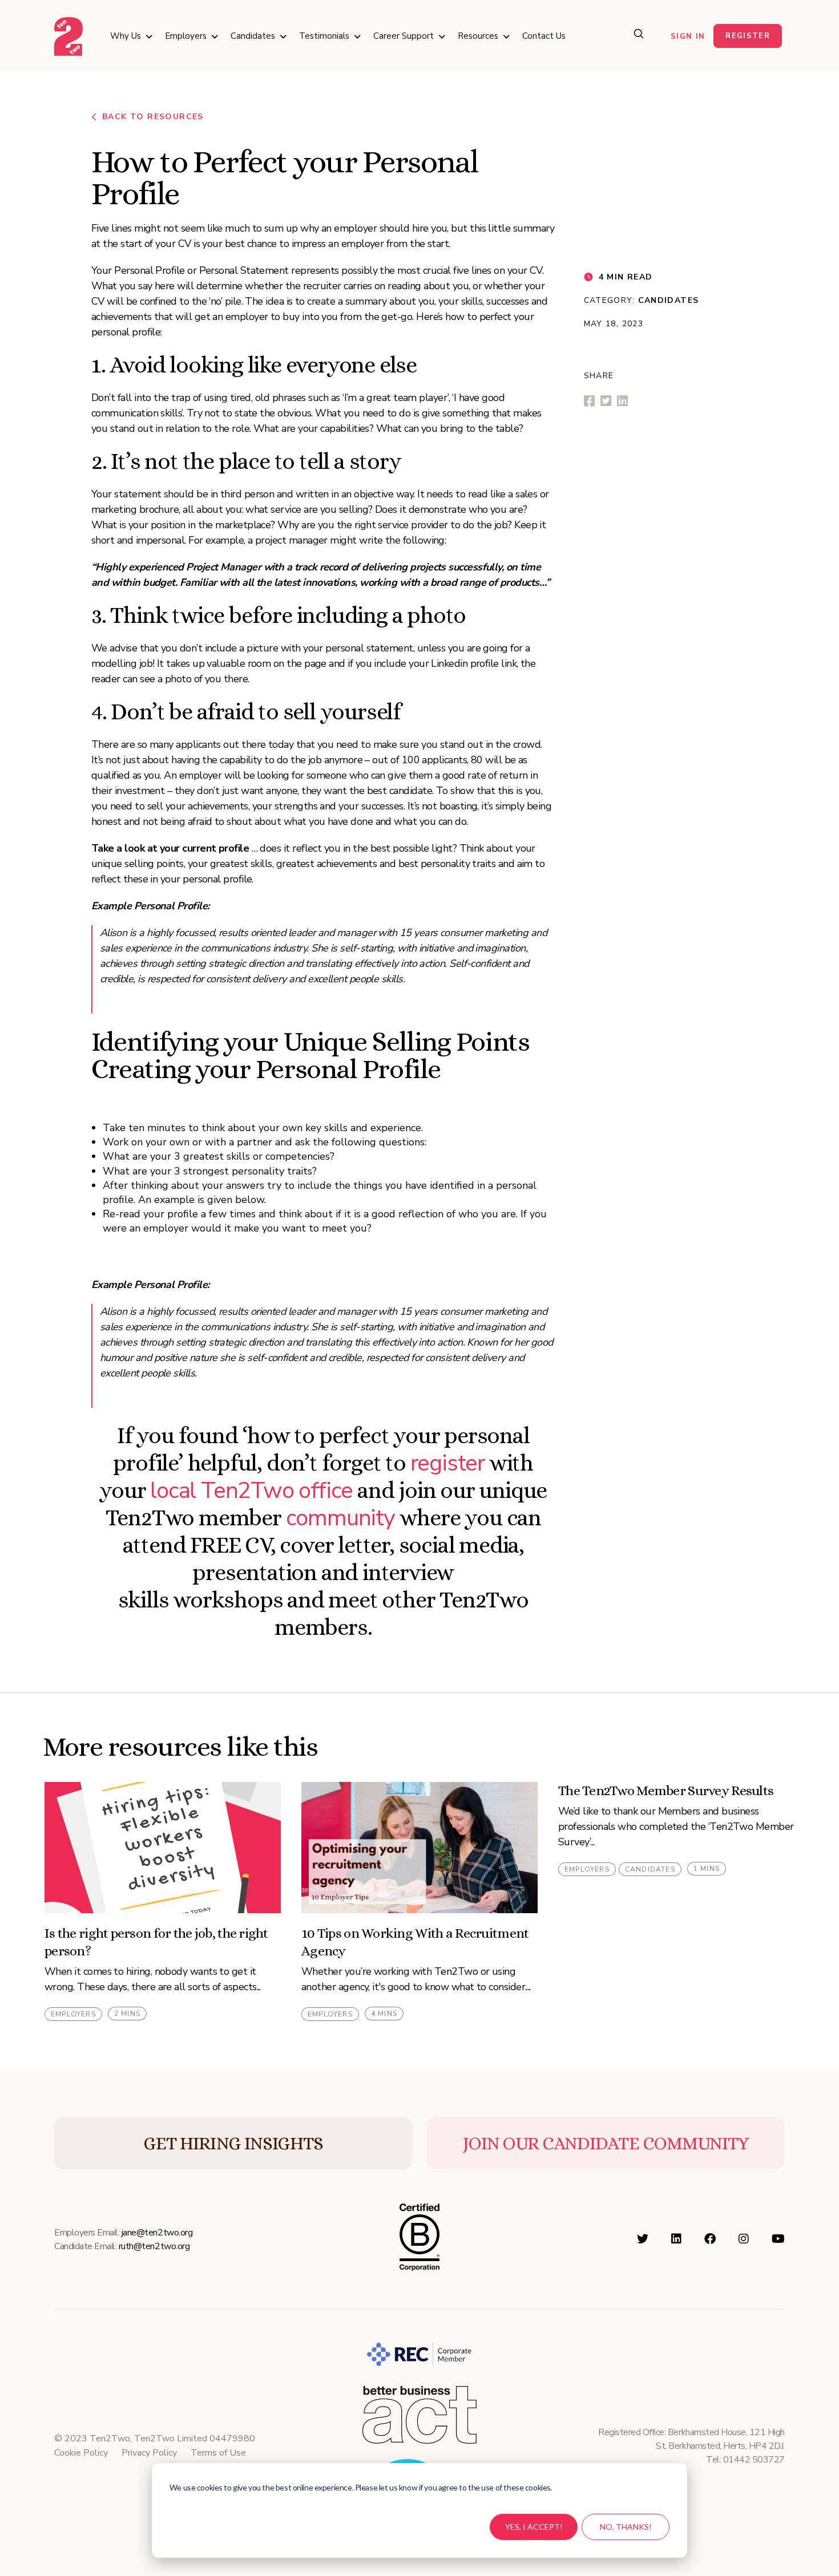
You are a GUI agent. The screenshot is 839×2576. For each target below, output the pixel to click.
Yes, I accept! (534, 2527)
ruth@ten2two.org (154, 2246)
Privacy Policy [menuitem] (149, 2453)
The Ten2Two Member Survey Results (666, 1791)
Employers (73, 2014)
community (340, 1518)
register (447, 1463)
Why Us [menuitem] (126, 36)
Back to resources (153, 117)
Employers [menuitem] (186, 36)
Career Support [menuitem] (404, 36)
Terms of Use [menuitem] (218, 2453)
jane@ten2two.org (157, 2233)
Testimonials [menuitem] (324, 36)
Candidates (669, 300)
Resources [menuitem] (478, 36)
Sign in (688, 37)
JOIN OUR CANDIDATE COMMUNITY (606, 2143)
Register (747, 36)
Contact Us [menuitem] (544, 36)
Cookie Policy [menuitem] (81, 2453)
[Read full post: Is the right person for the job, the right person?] (163, 1848)
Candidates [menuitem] (253, 36)
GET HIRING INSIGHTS (233, 2143)
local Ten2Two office (251, 1490)
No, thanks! (626, 2527)
